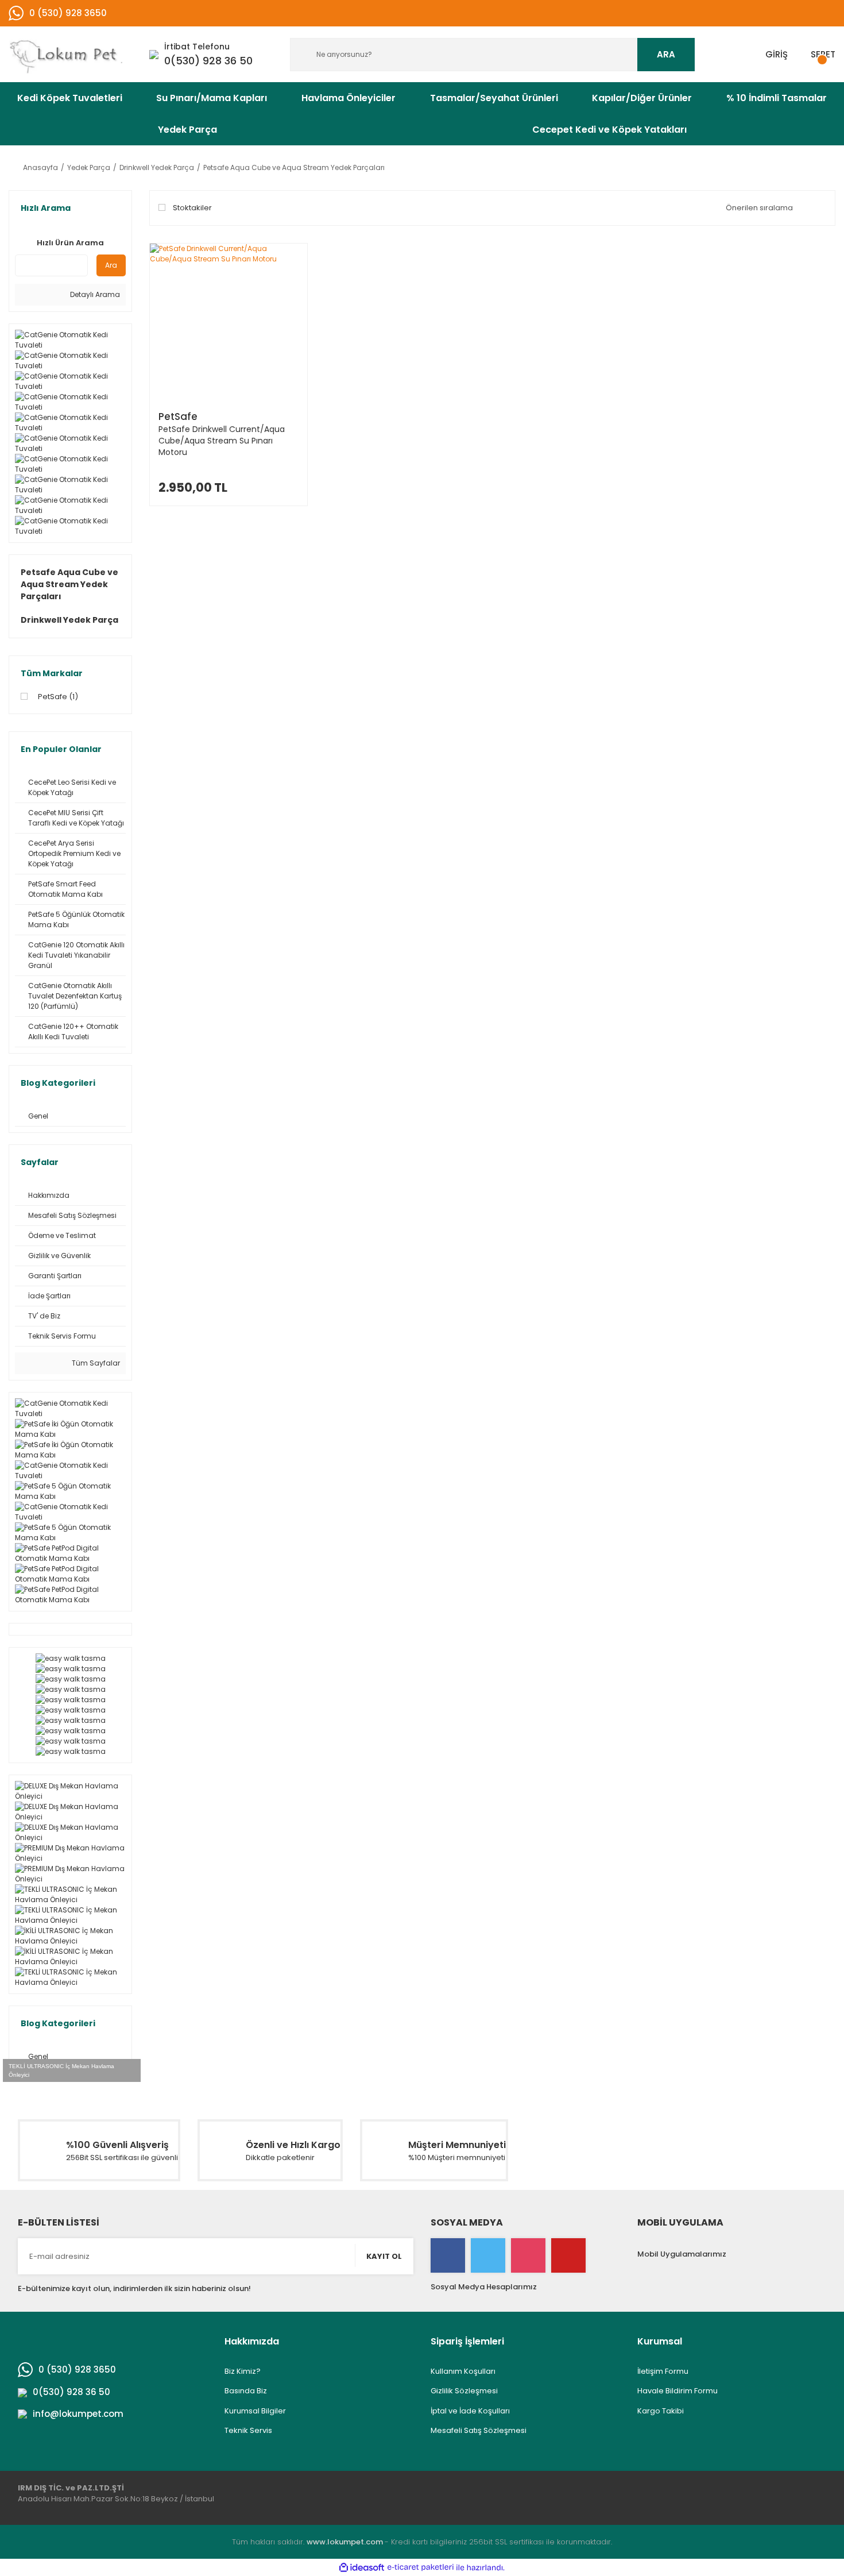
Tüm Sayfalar (95, 1363)
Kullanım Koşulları (463, 2371)
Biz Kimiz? (243, 2371)
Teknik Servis (248, 2430)
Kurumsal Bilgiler (255, 2411)
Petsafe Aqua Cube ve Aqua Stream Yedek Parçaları (294, 167)
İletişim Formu (663, 2371)
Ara (111, 265)
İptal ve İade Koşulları (470, 2411)
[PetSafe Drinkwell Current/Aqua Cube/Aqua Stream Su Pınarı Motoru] (229, 322)
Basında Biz (246, 2391)
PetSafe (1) (58, 697)
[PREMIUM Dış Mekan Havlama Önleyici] (70, 1853)
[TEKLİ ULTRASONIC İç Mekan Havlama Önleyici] (70, 1895)
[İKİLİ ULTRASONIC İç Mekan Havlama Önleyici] (70, 1936)
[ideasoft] (362, 2568)
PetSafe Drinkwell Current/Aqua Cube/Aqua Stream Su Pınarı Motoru (222, 441)
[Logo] (70, 54)
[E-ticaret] (421, 2567)
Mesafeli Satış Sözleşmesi (479, 2430)
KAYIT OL (384, 2256)
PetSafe (178, 417)
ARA (666, 54)
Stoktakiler (192, 208)
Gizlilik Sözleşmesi (464, 2391)
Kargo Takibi (661, 2411)
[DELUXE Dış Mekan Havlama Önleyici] (70, 1791)
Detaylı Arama (94, 294)
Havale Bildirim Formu (677, 2391)
